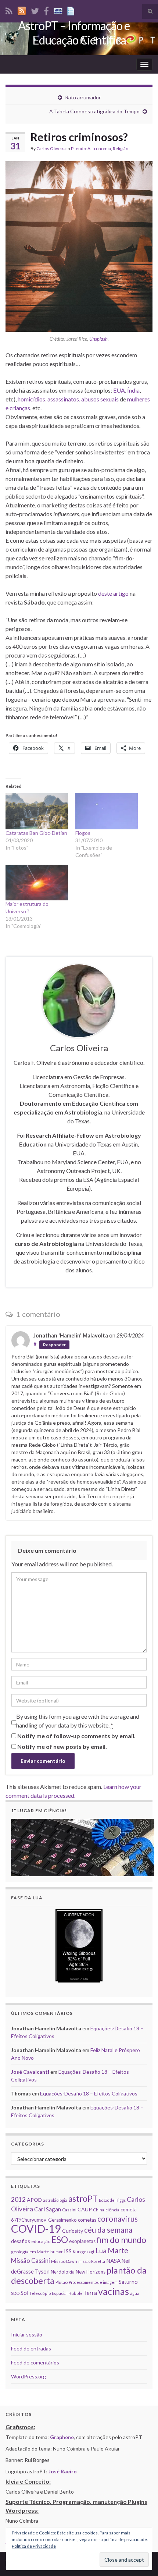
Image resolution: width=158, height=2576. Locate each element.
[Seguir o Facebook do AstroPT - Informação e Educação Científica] (46, 10)
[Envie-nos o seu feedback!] (72, 10)
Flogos (83, 833)
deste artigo (113, 593)
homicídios (31, 399)
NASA (113, 2261)
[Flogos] (107, 811)
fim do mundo (121, 2240)
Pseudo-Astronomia (91, 148)
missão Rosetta (92, 2261)
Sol (24, 2293)
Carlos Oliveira (51, 148)
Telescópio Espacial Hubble (56, 2293)
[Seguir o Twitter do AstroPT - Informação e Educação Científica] (35, 10)
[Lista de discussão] (58, 10)
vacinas (114, 2291)
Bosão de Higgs (112, 2200)
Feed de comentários (35, 2362)
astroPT (83, 2199)
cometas (87, 2220)
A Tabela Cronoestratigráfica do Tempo (94, 111)
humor (57, 2252)
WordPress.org (28, 2376)
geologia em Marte (30, 2252)
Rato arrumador (83, 97)
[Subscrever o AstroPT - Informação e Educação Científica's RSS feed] (9, 10)
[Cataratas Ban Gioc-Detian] (37, 811)
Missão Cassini (30, 2260)
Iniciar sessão (27, 2334)
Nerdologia (63, 2272)
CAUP (85, 2209)
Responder (54, 1345)
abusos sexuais (100, 399)
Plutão (62, 2282)
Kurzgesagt (84, 2252)
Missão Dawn (64, 2261)
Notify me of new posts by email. (62, 1746)
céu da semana (108, 2230)
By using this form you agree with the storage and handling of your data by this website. (78, 1721)
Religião (121, 148)
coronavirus (118, 2219)
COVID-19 (36, 2228)
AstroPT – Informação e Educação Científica (74, 33)
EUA (119, 390)
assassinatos (63, 399)
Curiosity (73, 2231)
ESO (60, 2240)
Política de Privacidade (34, 2546)
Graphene (62, 2437)
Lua (101, 2251)
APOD (34, 2200)
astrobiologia (55, 2200)
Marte (118, 2250)
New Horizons (91, 2272)
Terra (90, 2293)
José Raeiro (63, 2471)
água (135, 2293)
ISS (68, 2251)
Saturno (128, 2282)
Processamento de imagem (93, 2282)
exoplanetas (82, 2241)
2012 (18, 2199)
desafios (21, 2241)
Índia (133, 390)
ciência (112, 2210)
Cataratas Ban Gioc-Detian (36, 833)
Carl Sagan (48, 2209)
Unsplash (98, 339)
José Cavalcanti (30, 2072)
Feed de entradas (31, 2348)
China (99, 2210)
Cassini (69, 2210)
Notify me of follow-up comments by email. (76, 1736)
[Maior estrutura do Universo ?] (37, 883)
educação (41, 2241)
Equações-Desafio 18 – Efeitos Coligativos (89, 2093)
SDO (15, 2293)
